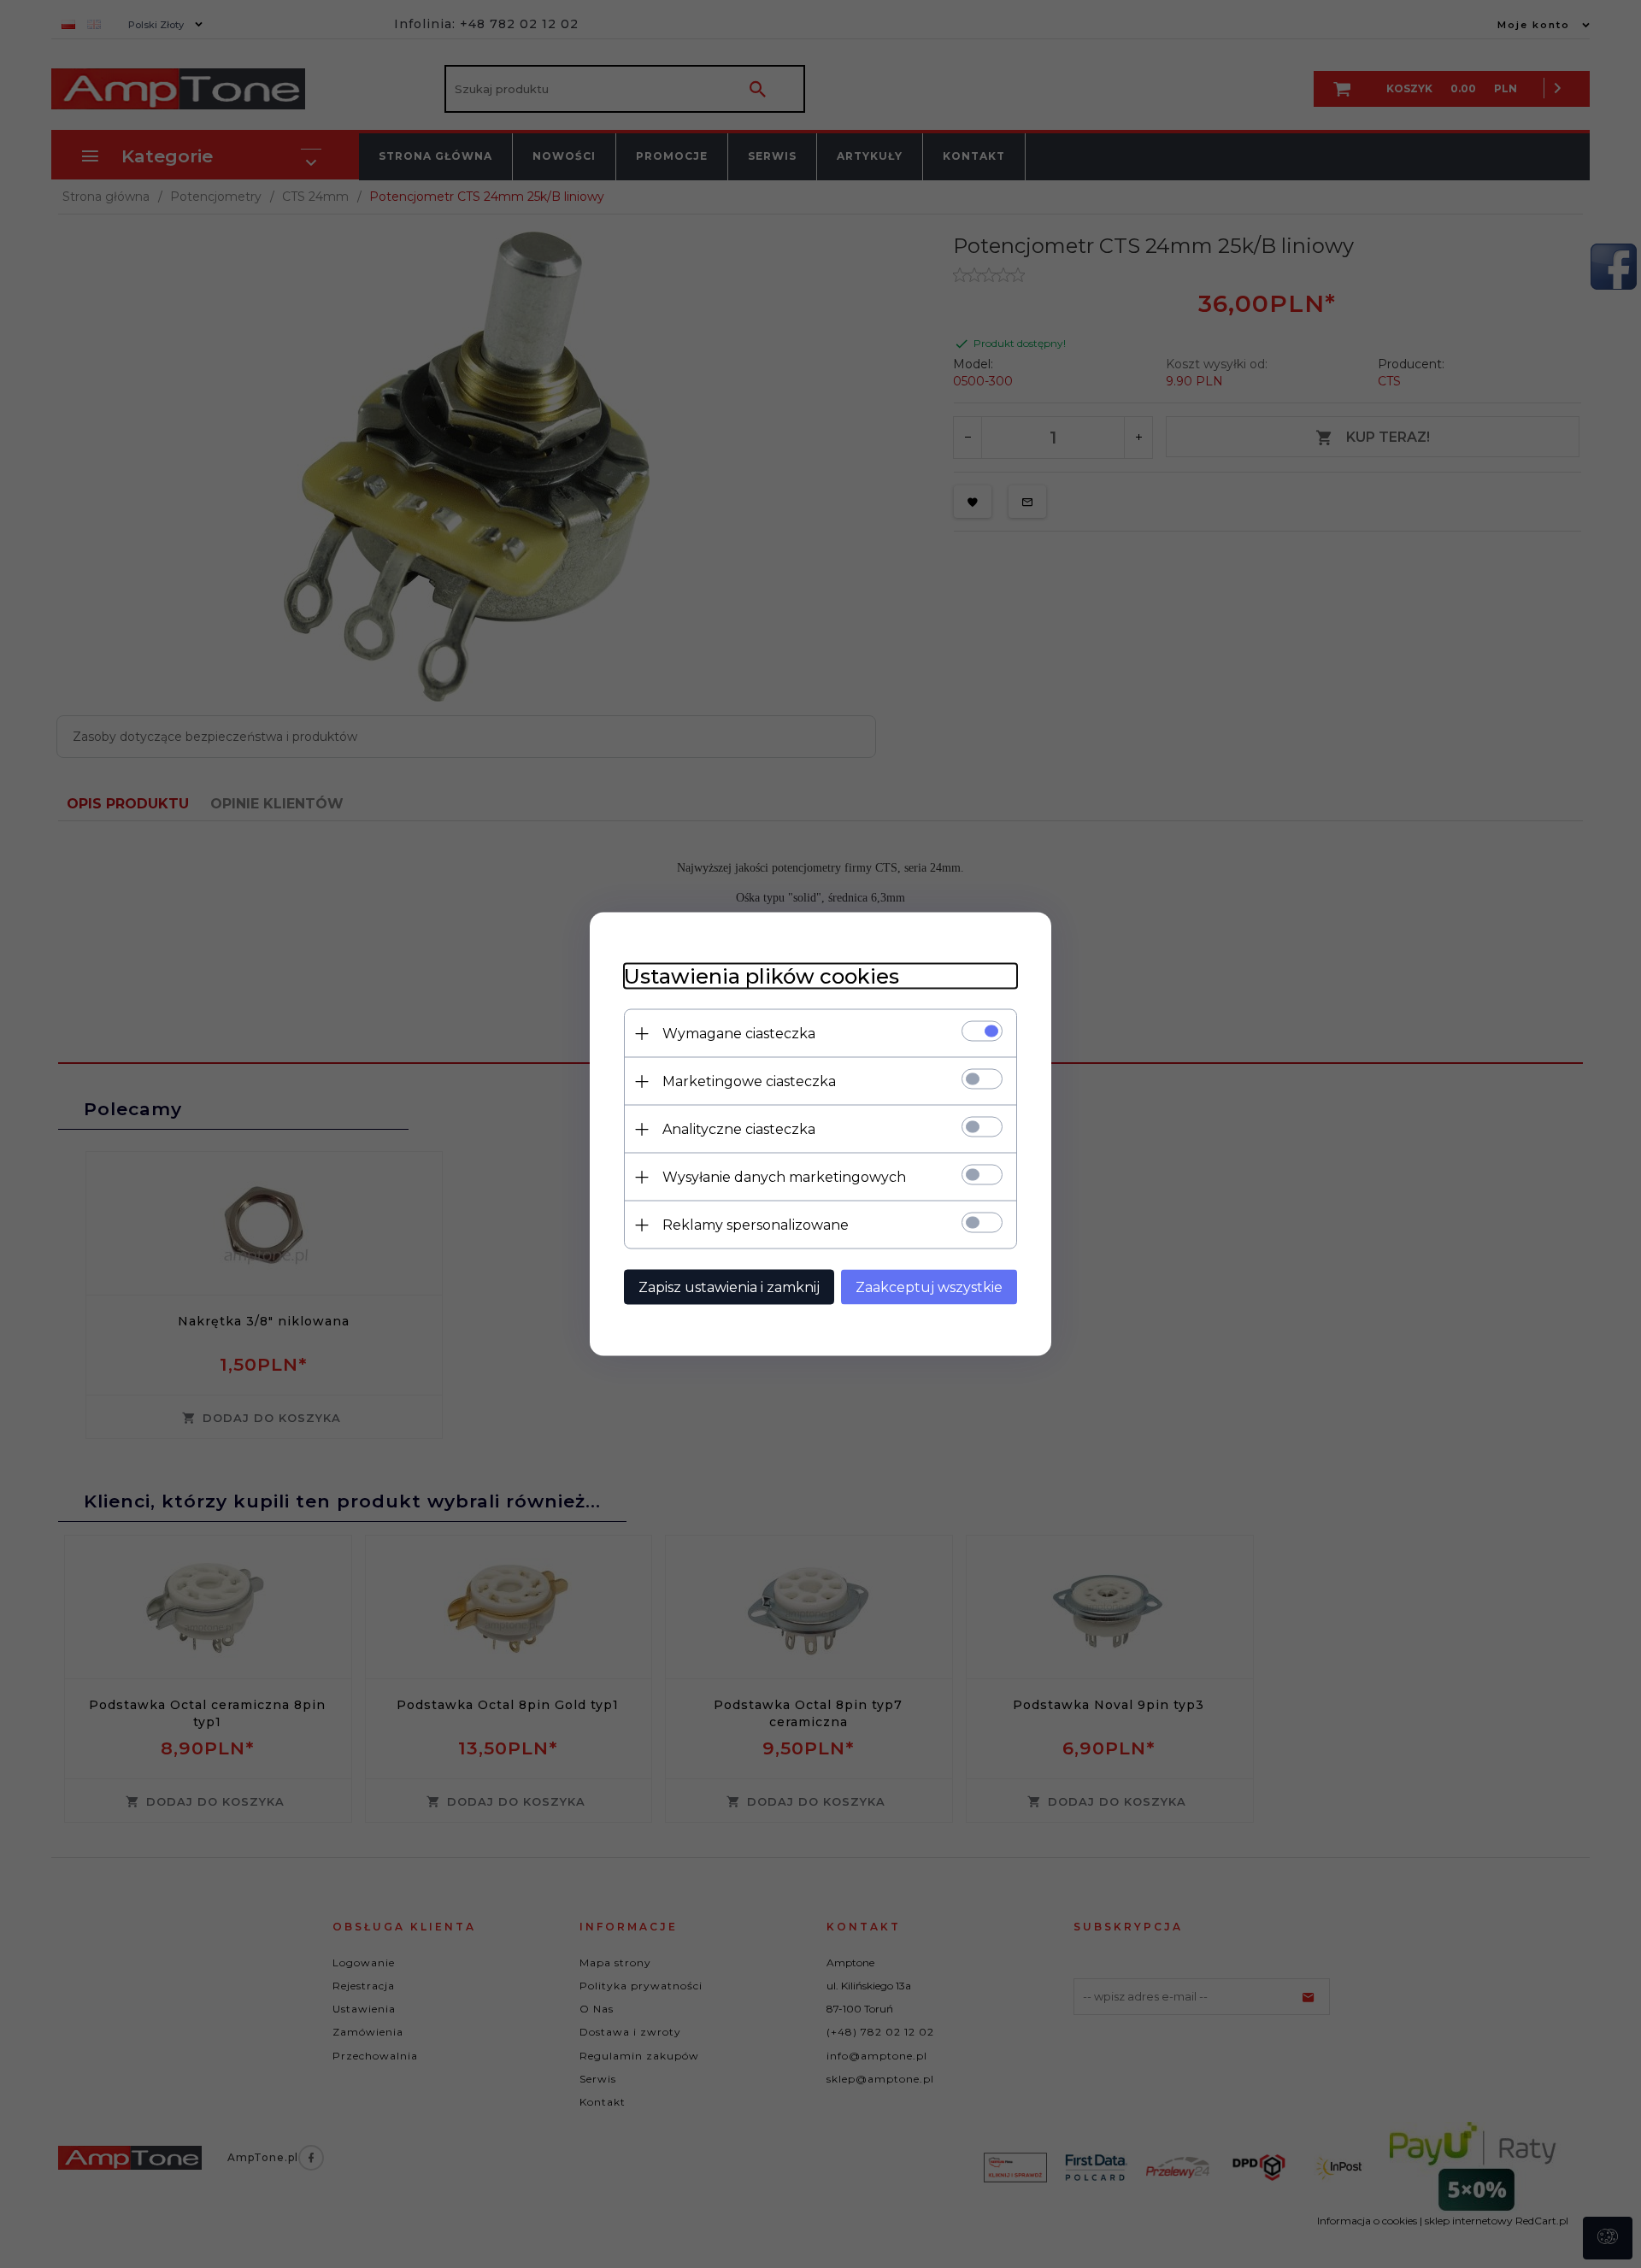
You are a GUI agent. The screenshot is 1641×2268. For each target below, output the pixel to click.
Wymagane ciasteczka (739, 1034)
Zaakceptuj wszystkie (929, 1287)
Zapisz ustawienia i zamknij (729, 1287)
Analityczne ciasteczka (739, 1129)
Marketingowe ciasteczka (749, 1081)
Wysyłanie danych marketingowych (784, 1177)
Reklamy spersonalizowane (756, 1225)
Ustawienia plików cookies (762, 976)
